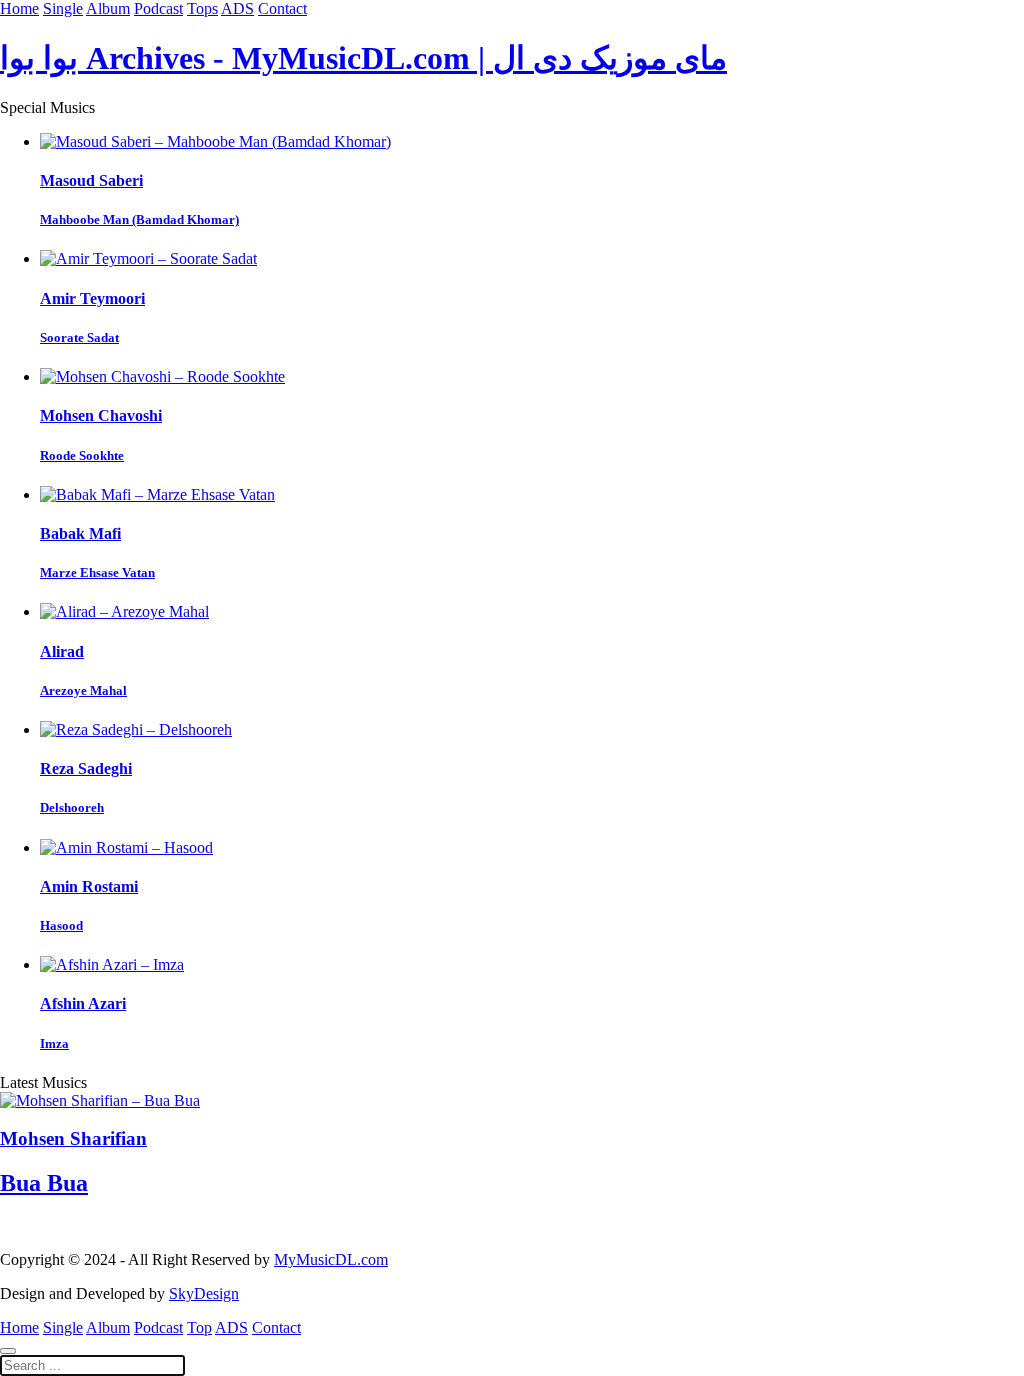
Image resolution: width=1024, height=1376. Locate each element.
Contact (282, 8)
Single (63, 8)
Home (19, 8)
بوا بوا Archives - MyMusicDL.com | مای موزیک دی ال (363, 58)
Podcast (158, 8)
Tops (202, 8)
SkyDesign (204, 1293)
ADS (237, 8)
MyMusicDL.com (331, 1259)
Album (108, 8)
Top (199, 1327)
